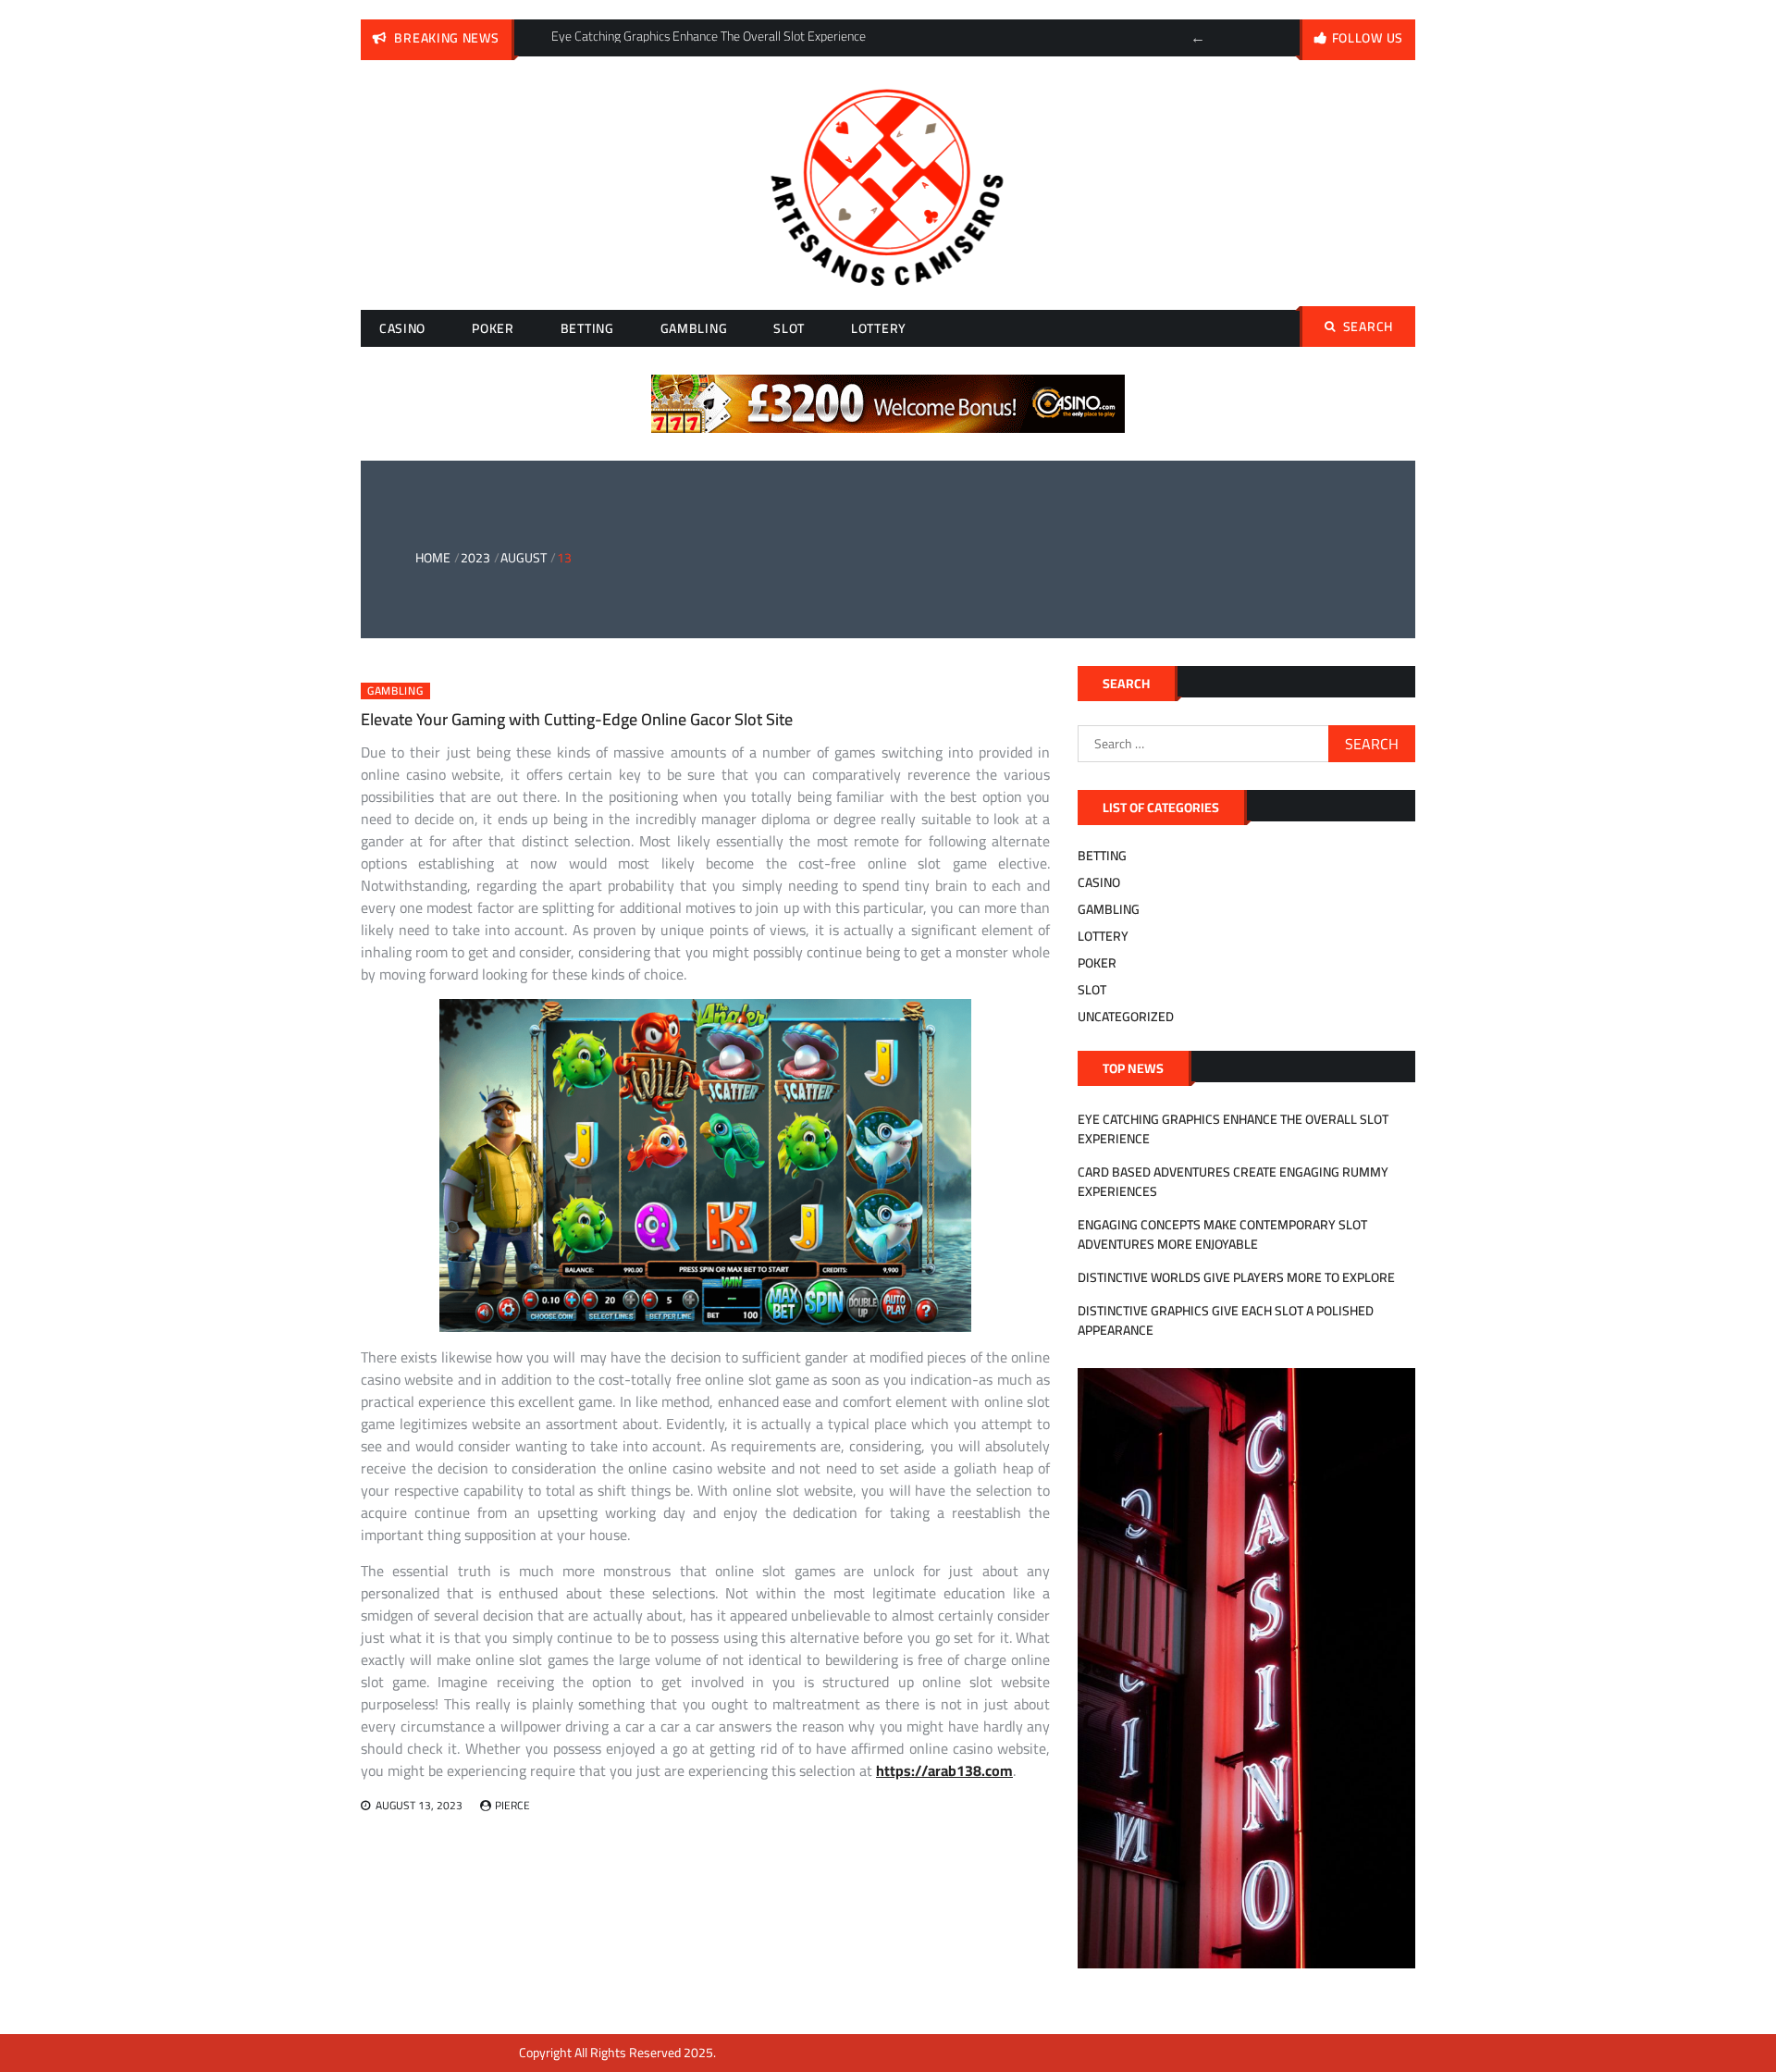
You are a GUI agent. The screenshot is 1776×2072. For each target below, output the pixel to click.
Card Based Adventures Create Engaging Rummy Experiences (1233, 1182)
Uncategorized (1126, 1017)
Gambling (694, 328)
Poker (493, 328)
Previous (1198, 38)
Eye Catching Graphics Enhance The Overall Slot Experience (1233, 1129)
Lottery (879, 328)
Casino (402, 328)
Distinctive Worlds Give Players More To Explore (1236, 1277)
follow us (1368, 38)
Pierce (512, 1805)
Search (1368, 327)
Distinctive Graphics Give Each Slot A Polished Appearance (1226, 1320)
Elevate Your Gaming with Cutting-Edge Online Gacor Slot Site (577, 719)
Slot (789, 328)
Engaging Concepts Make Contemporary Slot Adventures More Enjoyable (1222, 1234)
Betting (587, 328)
